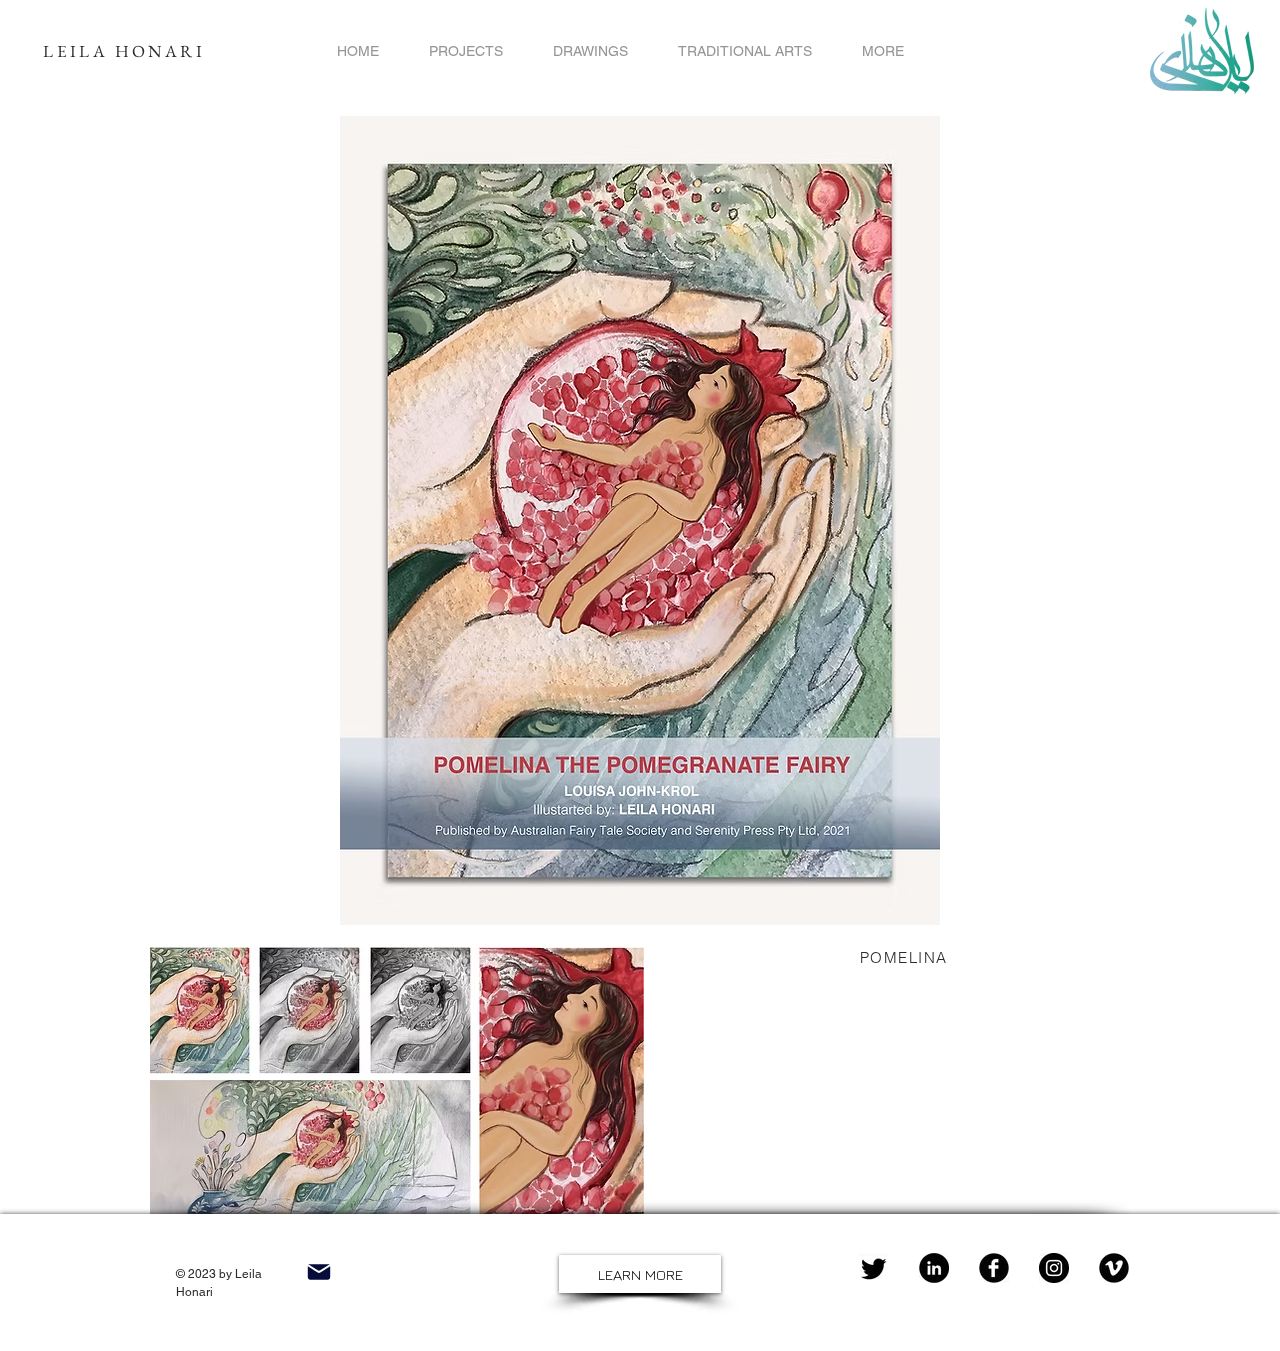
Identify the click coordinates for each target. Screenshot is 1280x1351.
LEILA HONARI (124, 51)
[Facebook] (994, 1268)
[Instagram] (1054, 1268)
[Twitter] (874, 1268)
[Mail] (318, 1271)
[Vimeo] (1114, 1268)
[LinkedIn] (934, 1268)
